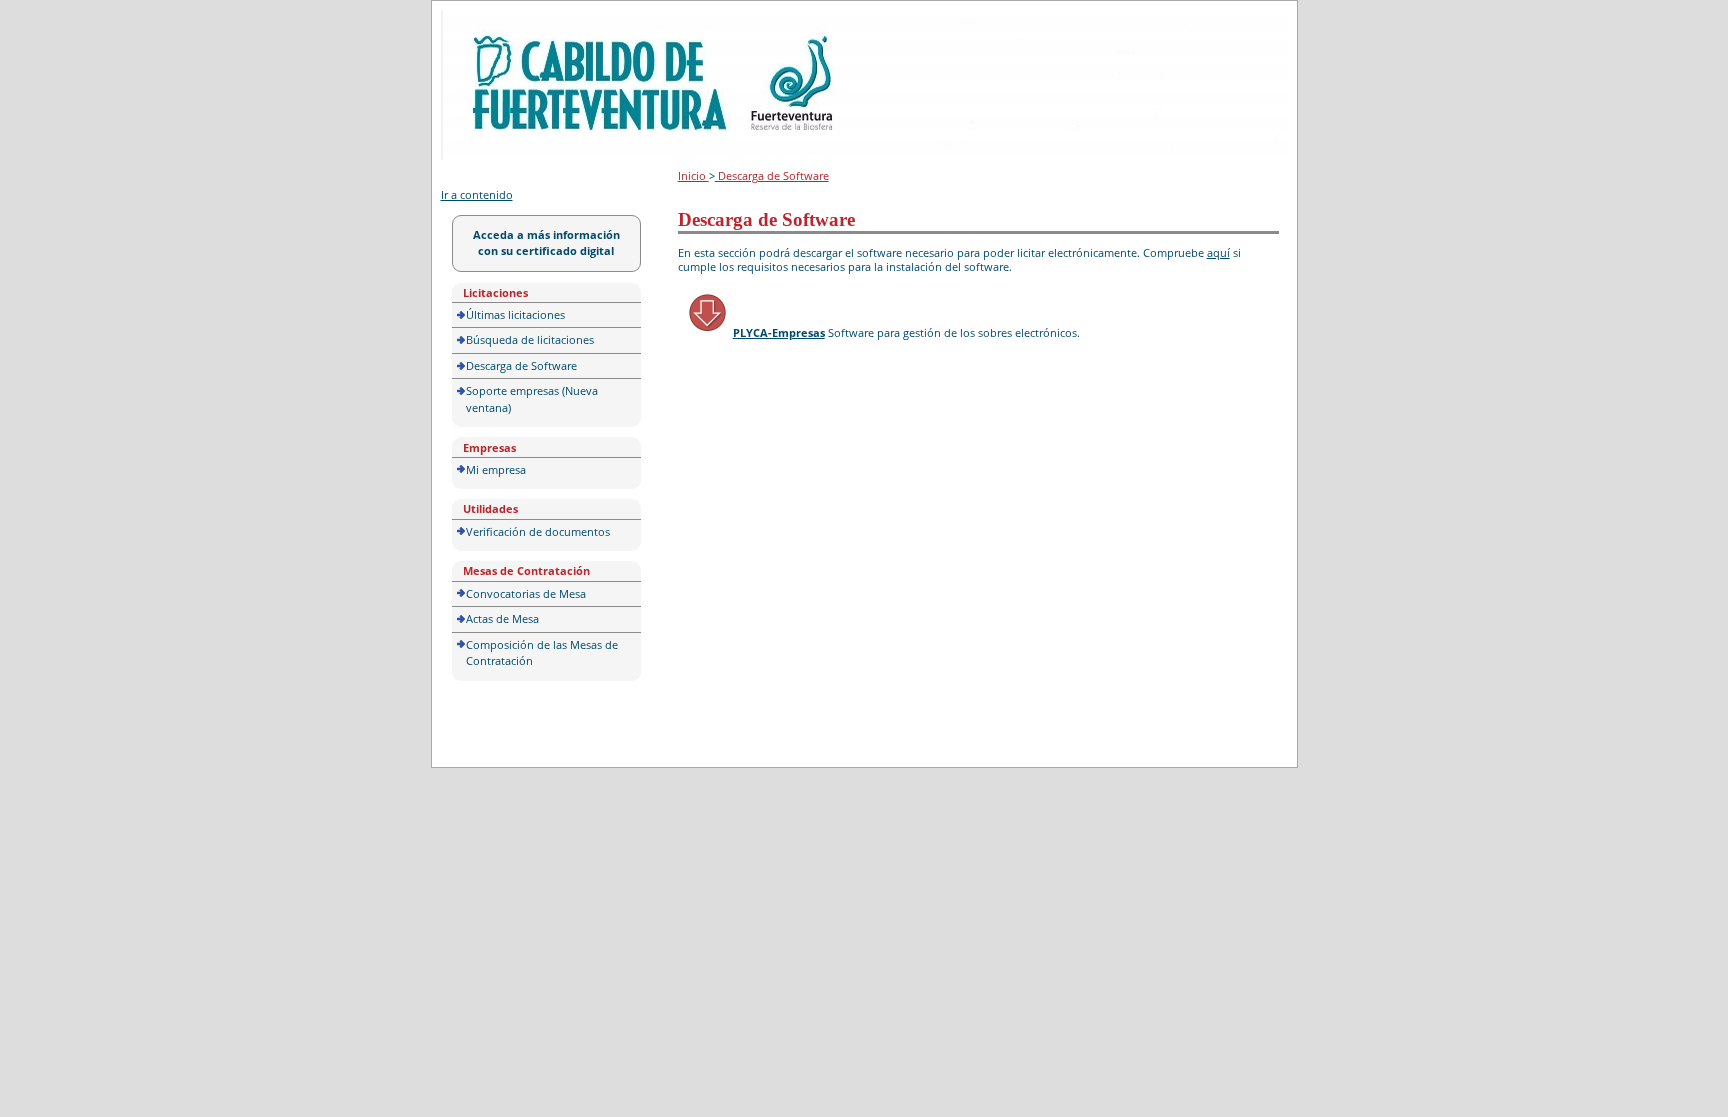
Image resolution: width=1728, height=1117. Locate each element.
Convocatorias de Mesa (526, 593)
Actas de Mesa (502, 618)
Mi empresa (496, 469)
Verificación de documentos (538, 531)
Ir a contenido (477, 194)
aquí (1218, 252)
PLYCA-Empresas (779, 332)
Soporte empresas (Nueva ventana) (532, 399)
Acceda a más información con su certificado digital (546, 243)
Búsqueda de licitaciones (530, 339)
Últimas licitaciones (515, 314)
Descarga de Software (521, 365)
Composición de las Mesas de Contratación (542, 653)
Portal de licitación (502, 21)
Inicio (693, 175)
